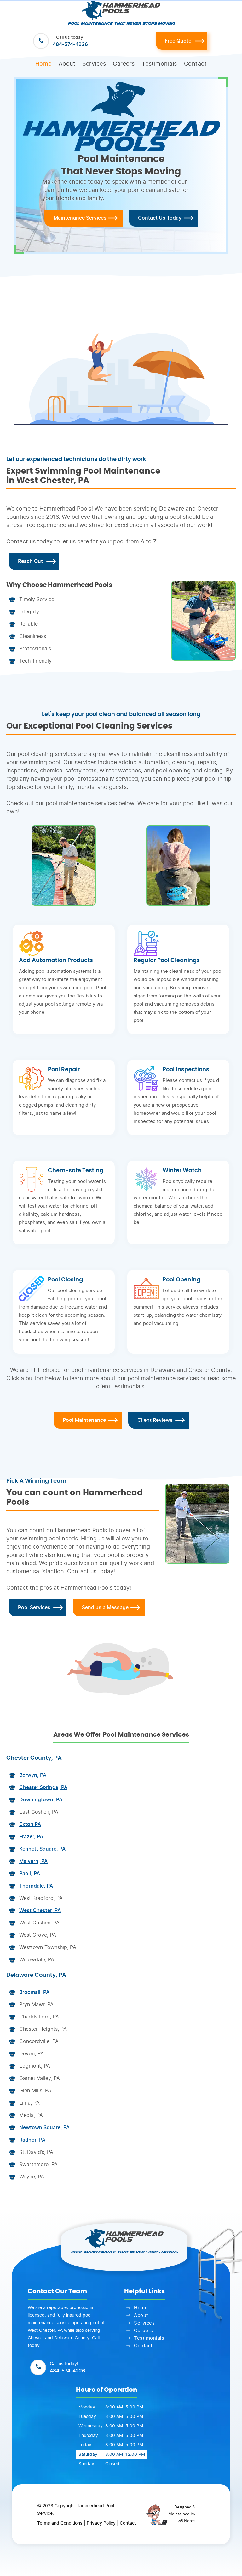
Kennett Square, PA (42, 1849)
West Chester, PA (40, 1911)
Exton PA (30, 1824)
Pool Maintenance (84, 1420)
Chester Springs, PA (43, 1787)
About (67, 64)
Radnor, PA (32, 2140)
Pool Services (34, 1608)
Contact (196, 64)
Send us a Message (105, 1608)
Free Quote (178, 41)
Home (43, 64)
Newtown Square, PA (44, 2128)
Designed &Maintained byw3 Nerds (182, 2514)
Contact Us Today (160, 218)
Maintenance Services (80, 218)
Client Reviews (155, 1420)
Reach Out (30, 561)
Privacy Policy (101, 2523)
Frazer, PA (31, 1837)
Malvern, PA (33, 1861)
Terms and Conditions (60, 2523)
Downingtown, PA (41, 1800)
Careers (124, 64)
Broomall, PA (34, 1992)
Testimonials (159, 64)
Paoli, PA (30, 1874)
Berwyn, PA (33, 1775)
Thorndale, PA (36, 1886)
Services (94, 64)
